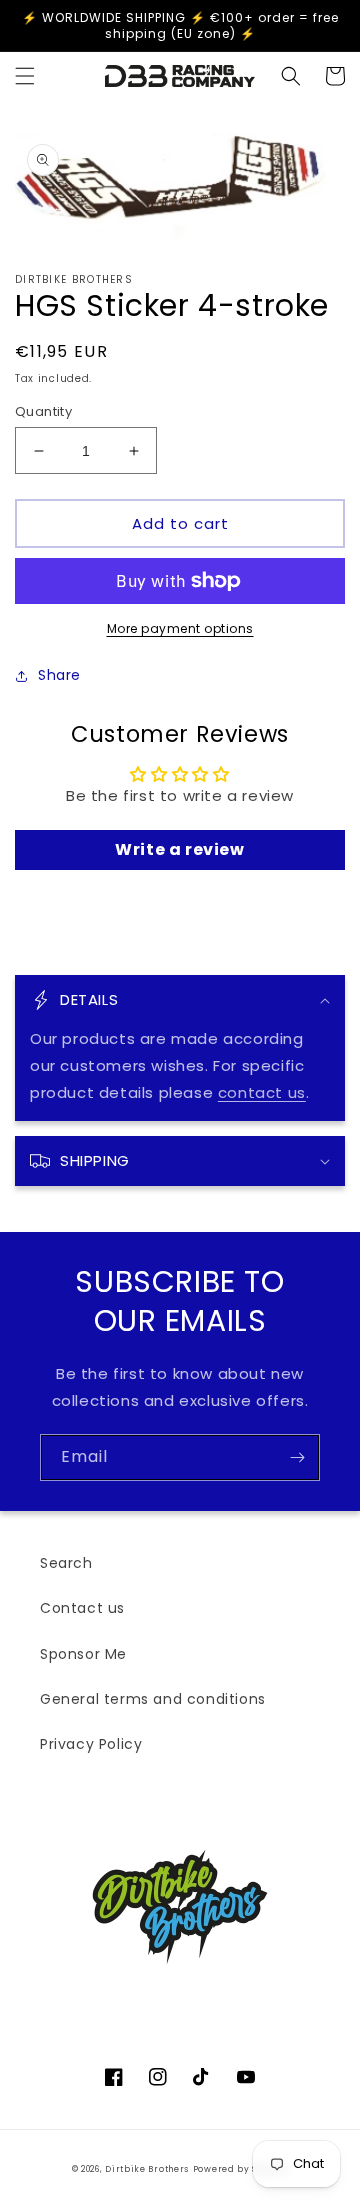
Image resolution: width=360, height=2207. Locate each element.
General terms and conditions (153, 1699)
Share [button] (59, 675)
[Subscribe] (297, 1457)
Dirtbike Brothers (147, 2169)
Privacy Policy (91, 1744)
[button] (25, 76)
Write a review (179, 849)
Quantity (43, 411)
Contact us (82, 1608)
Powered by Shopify (241, 2169)
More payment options (180, 628)
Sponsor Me (83, 1654)
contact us (262, 1092)
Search (66, 1563)
